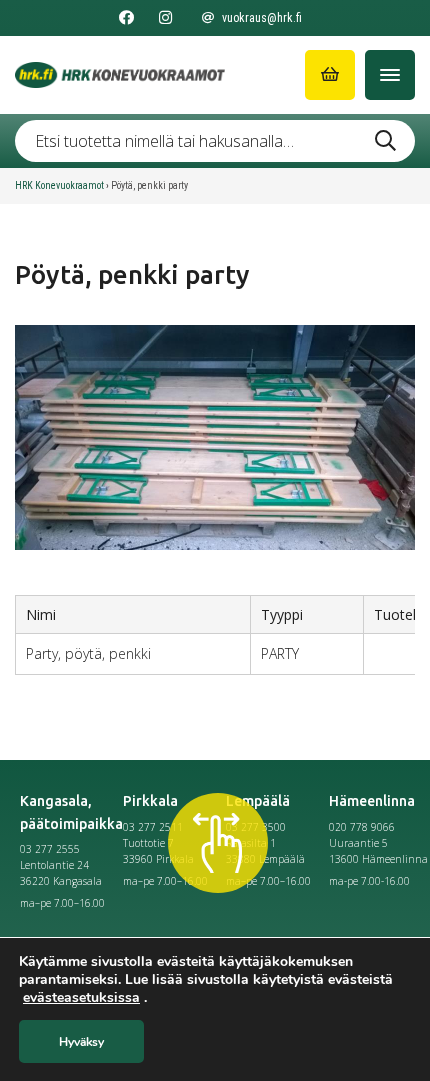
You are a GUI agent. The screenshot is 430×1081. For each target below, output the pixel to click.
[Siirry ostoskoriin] (330, 75)
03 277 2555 (50, 849)
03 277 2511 (153, 827)
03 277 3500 (256, 827)
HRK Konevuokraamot (59, 185)
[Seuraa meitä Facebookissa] (126, 18)
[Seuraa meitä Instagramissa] (165, 18)
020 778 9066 (362, 827)
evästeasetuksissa (81, 998)
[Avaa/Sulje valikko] (390, 75)
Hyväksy (81, 1042)
